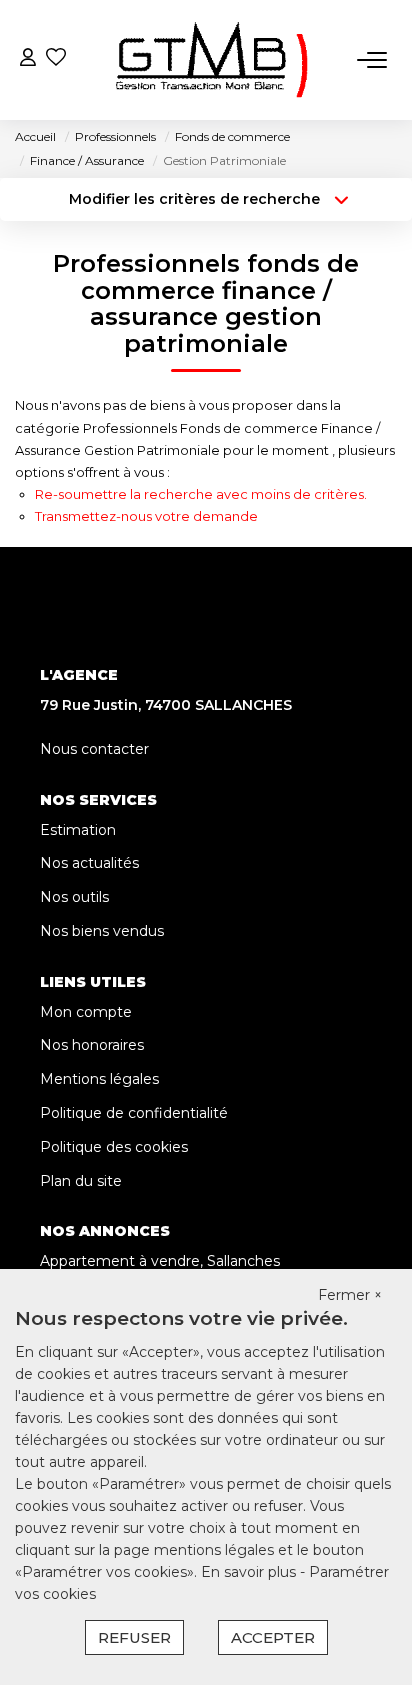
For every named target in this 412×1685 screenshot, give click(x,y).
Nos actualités (89, 863)
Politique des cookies (114, 1147)
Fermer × (350, 1295)
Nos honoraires (92, 1045)
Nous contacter (94, 749)
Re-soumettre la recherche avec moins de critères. (201, 494)
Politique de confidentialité (134, 1113)
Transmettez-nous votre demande (146, 516)
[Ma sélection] (56, 59)
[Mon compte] (28, 59)
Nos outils (74, 897)
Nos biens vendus (102, 931)
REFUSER (134, 1637)
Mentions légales (99, 1079)
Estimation (78, 830)
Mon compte (86, 1012)
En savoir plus (250, 1572)
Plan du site (81, 1181)
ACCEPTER (273, 1637)
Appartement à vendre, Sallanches (160, 1261)
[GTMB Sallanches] (212, 60)
